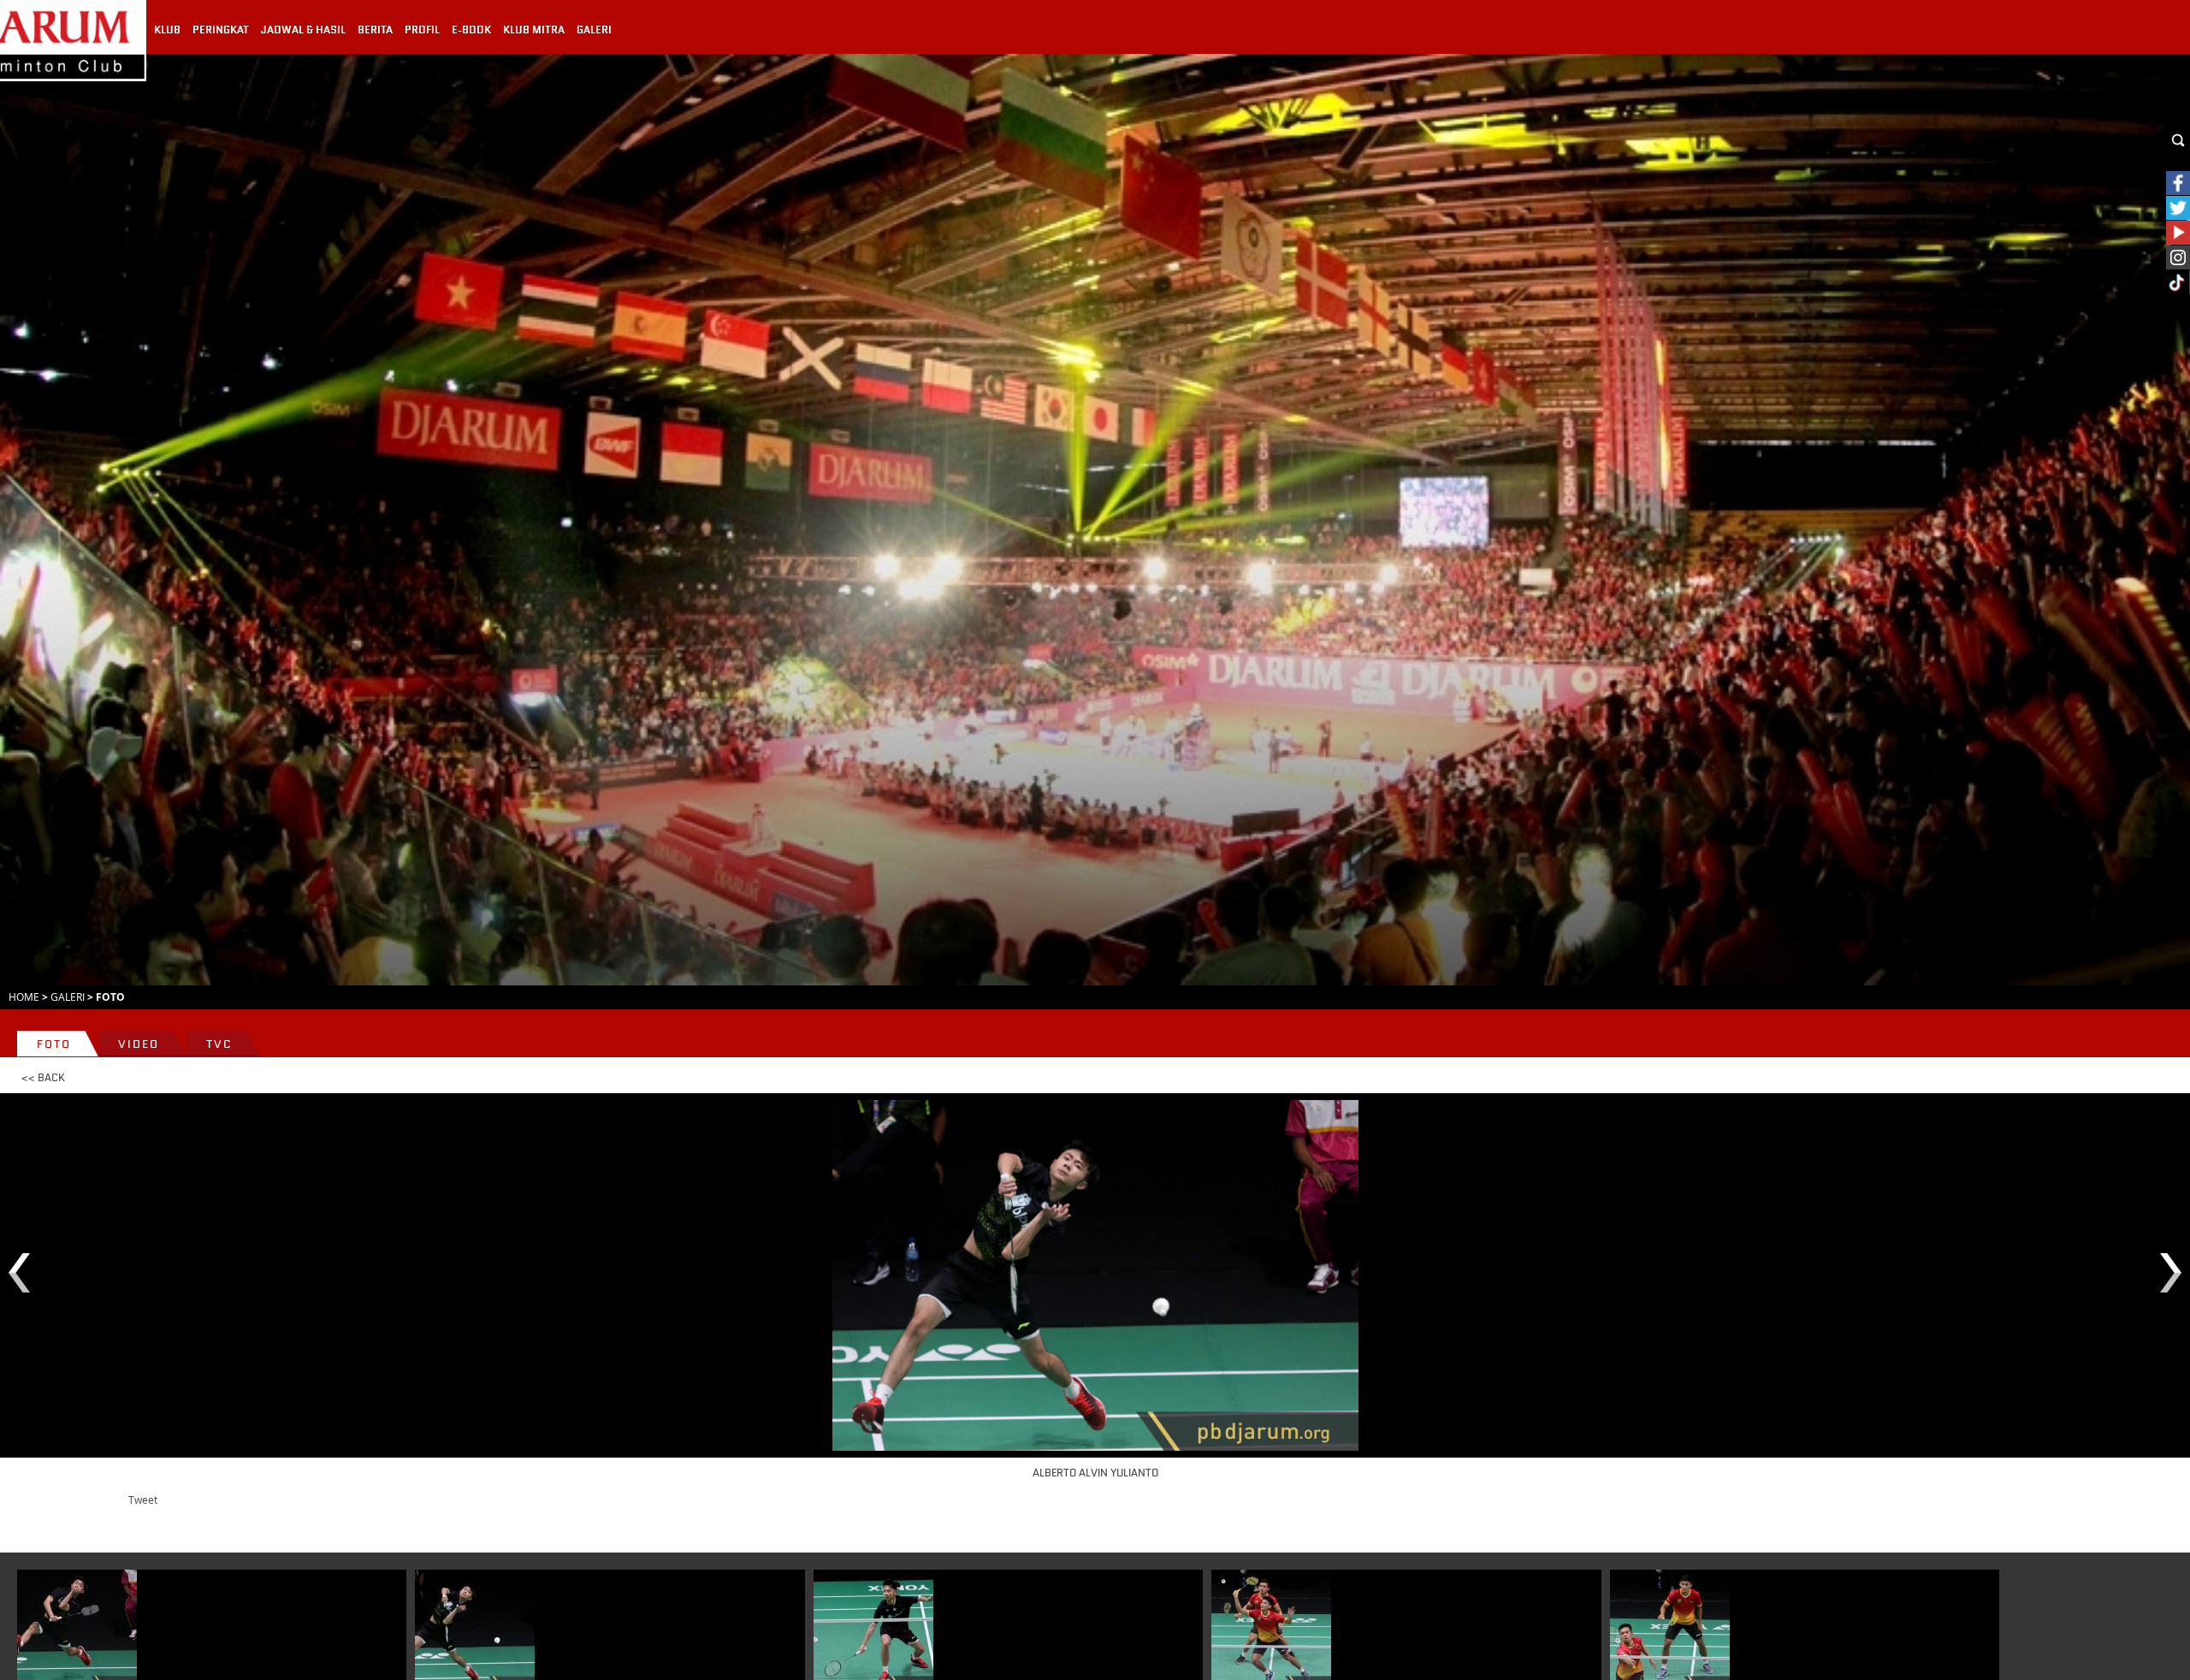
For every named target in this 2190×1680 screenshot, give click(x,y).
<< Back (43, 1078)
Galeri (68, 997)
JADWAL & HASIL (303, 30)
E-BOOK (471, 30)
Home (24, 997)
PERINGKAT (221, 30)
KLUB (167, 30)
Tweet (143, 1500)
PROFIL (422, 30)
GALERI (594, 30)
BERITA (375, 30)
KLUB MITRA (534, 30)
